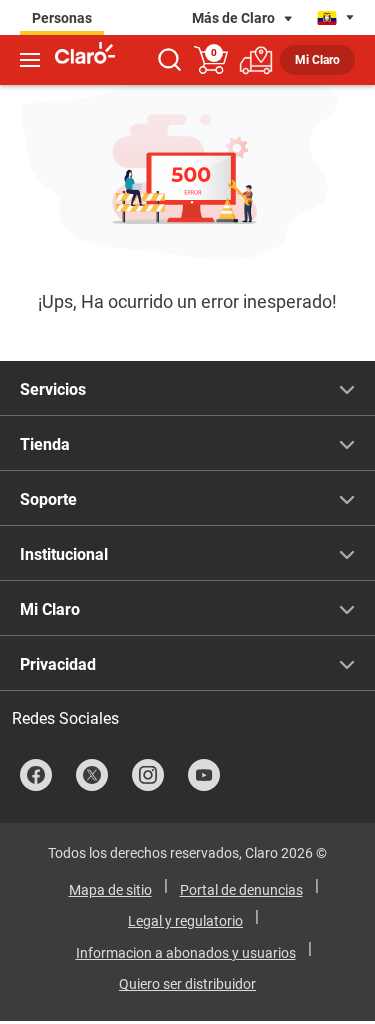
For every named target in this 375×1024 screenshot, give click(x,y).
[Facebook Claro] (36, 775)
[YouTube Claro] (204, 775)
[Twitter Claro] (92, 775)
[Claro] (85, 56)
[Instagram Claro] (148, 775)
